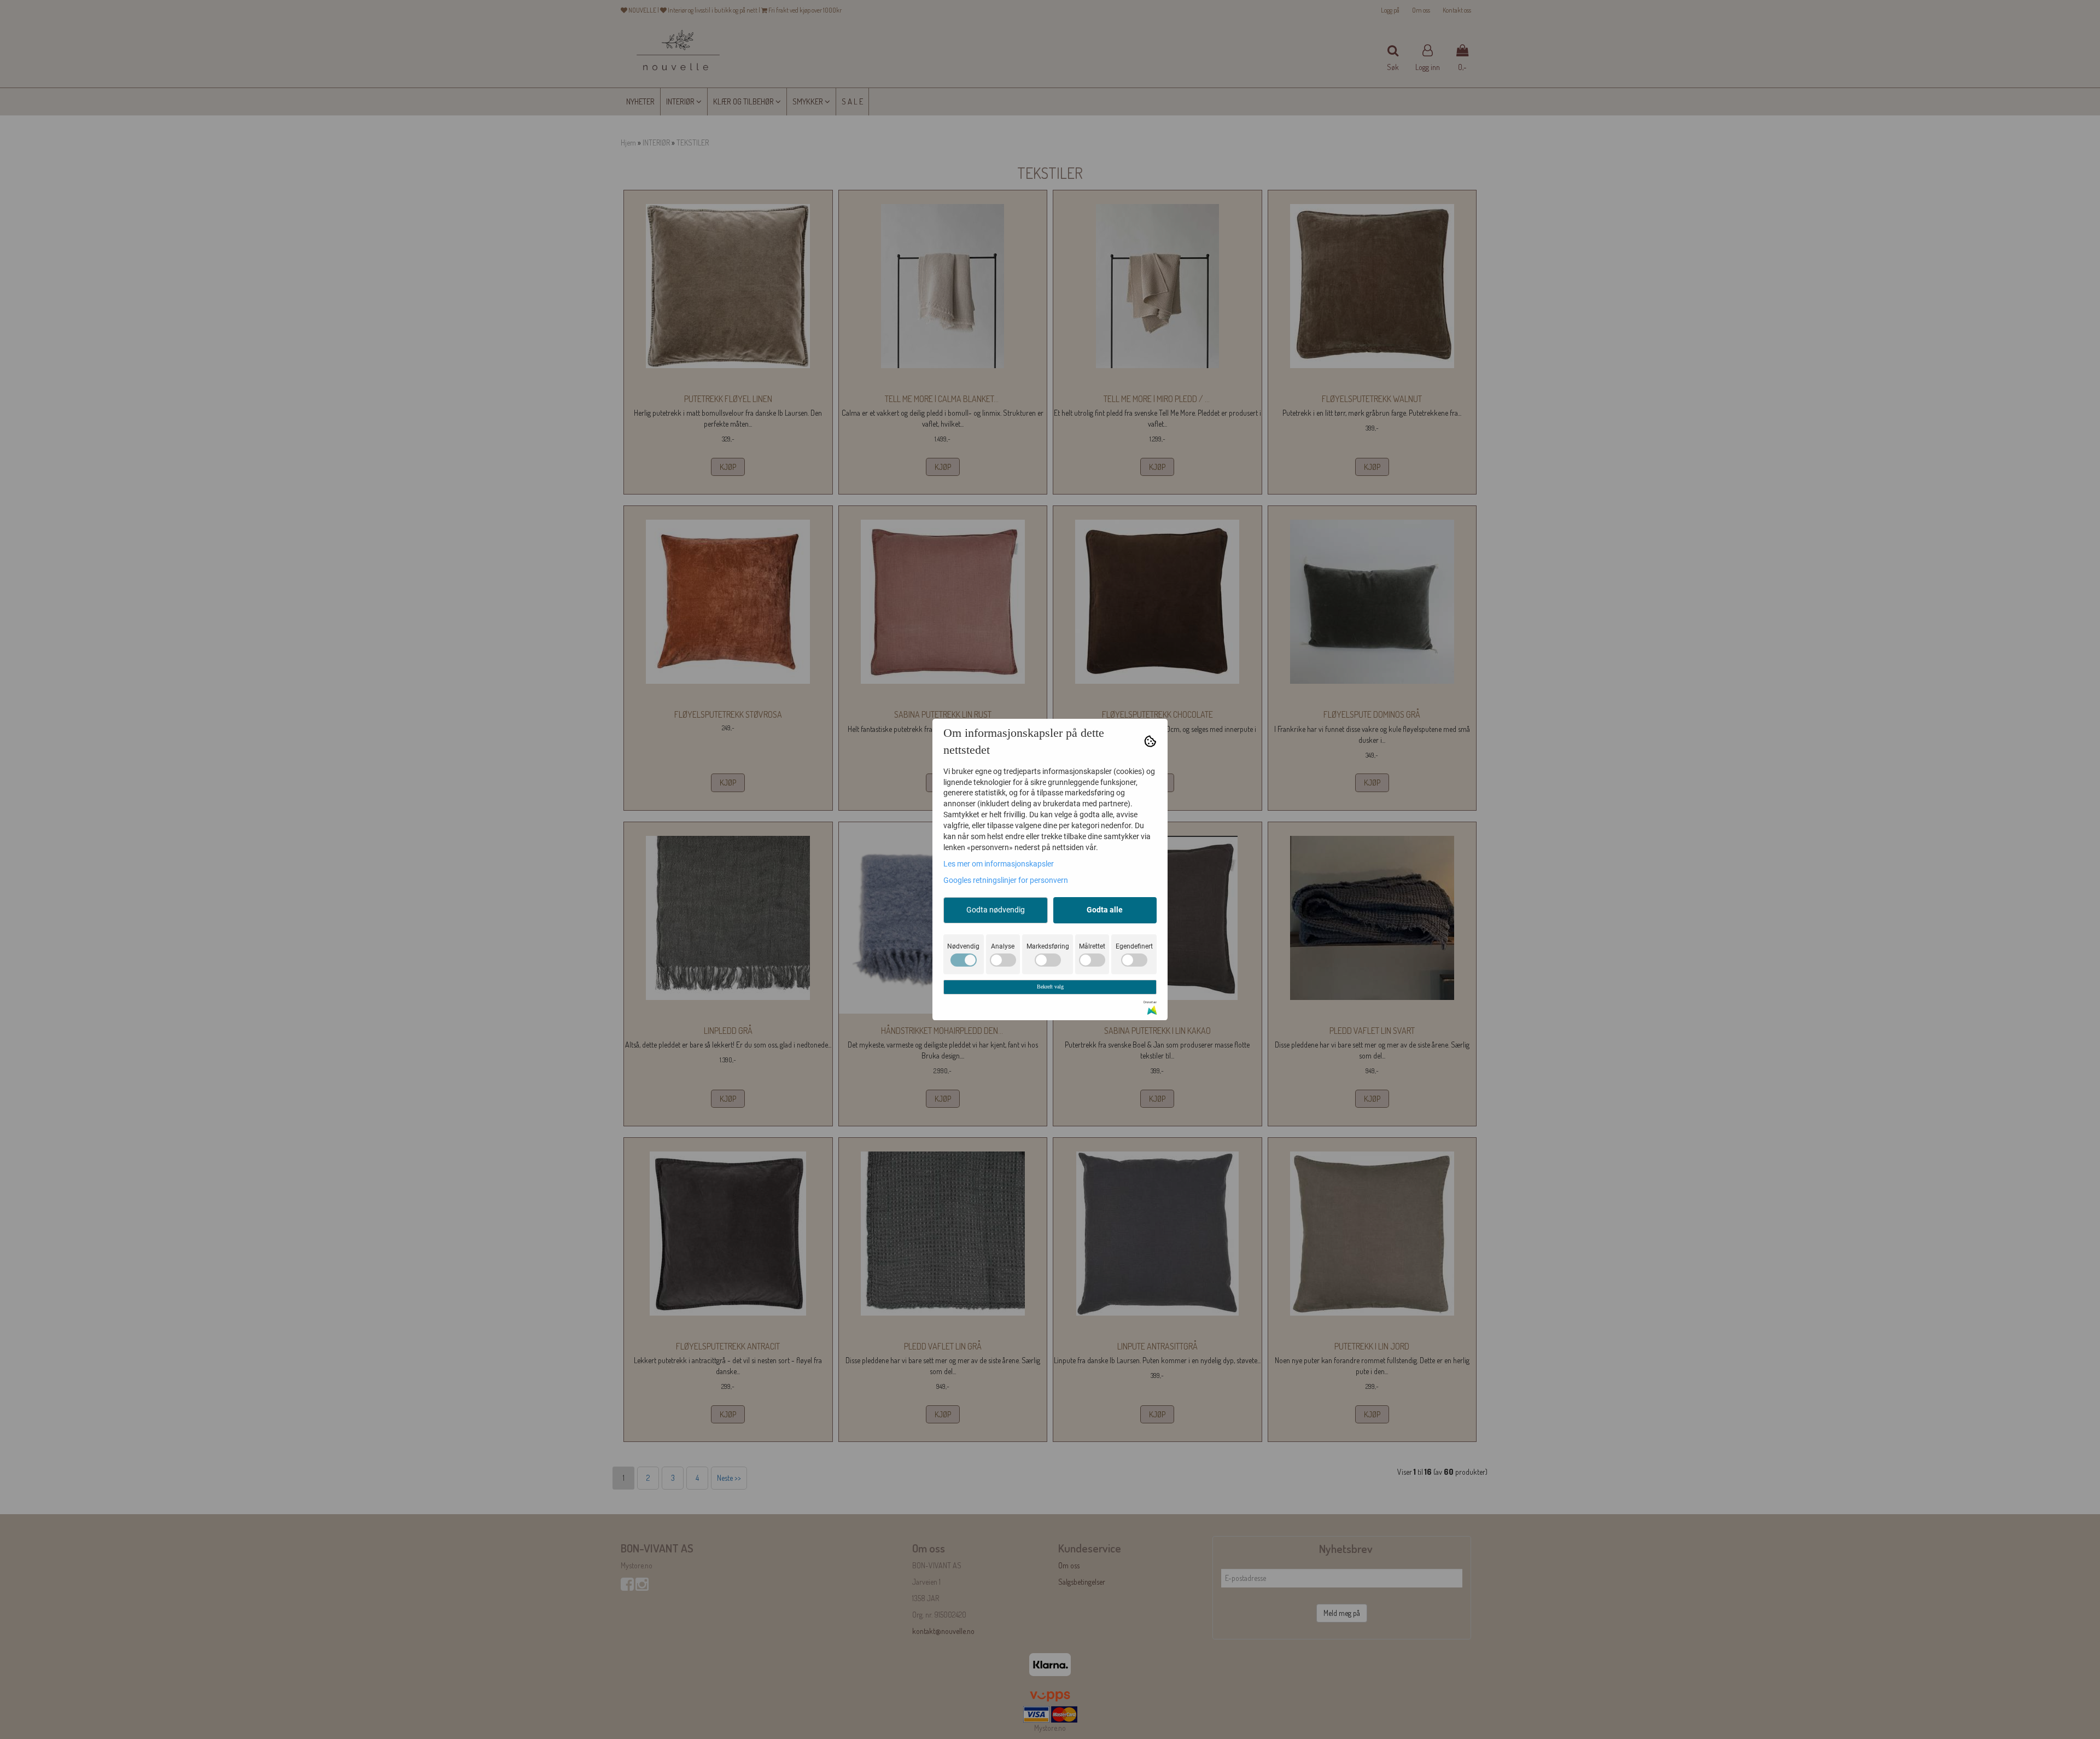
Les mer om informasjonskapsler (999, 864)
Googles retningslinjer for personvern (1006, 880)
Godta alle (1105, 910)
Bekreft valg (1050, 987)
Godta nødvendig (996, 910)
